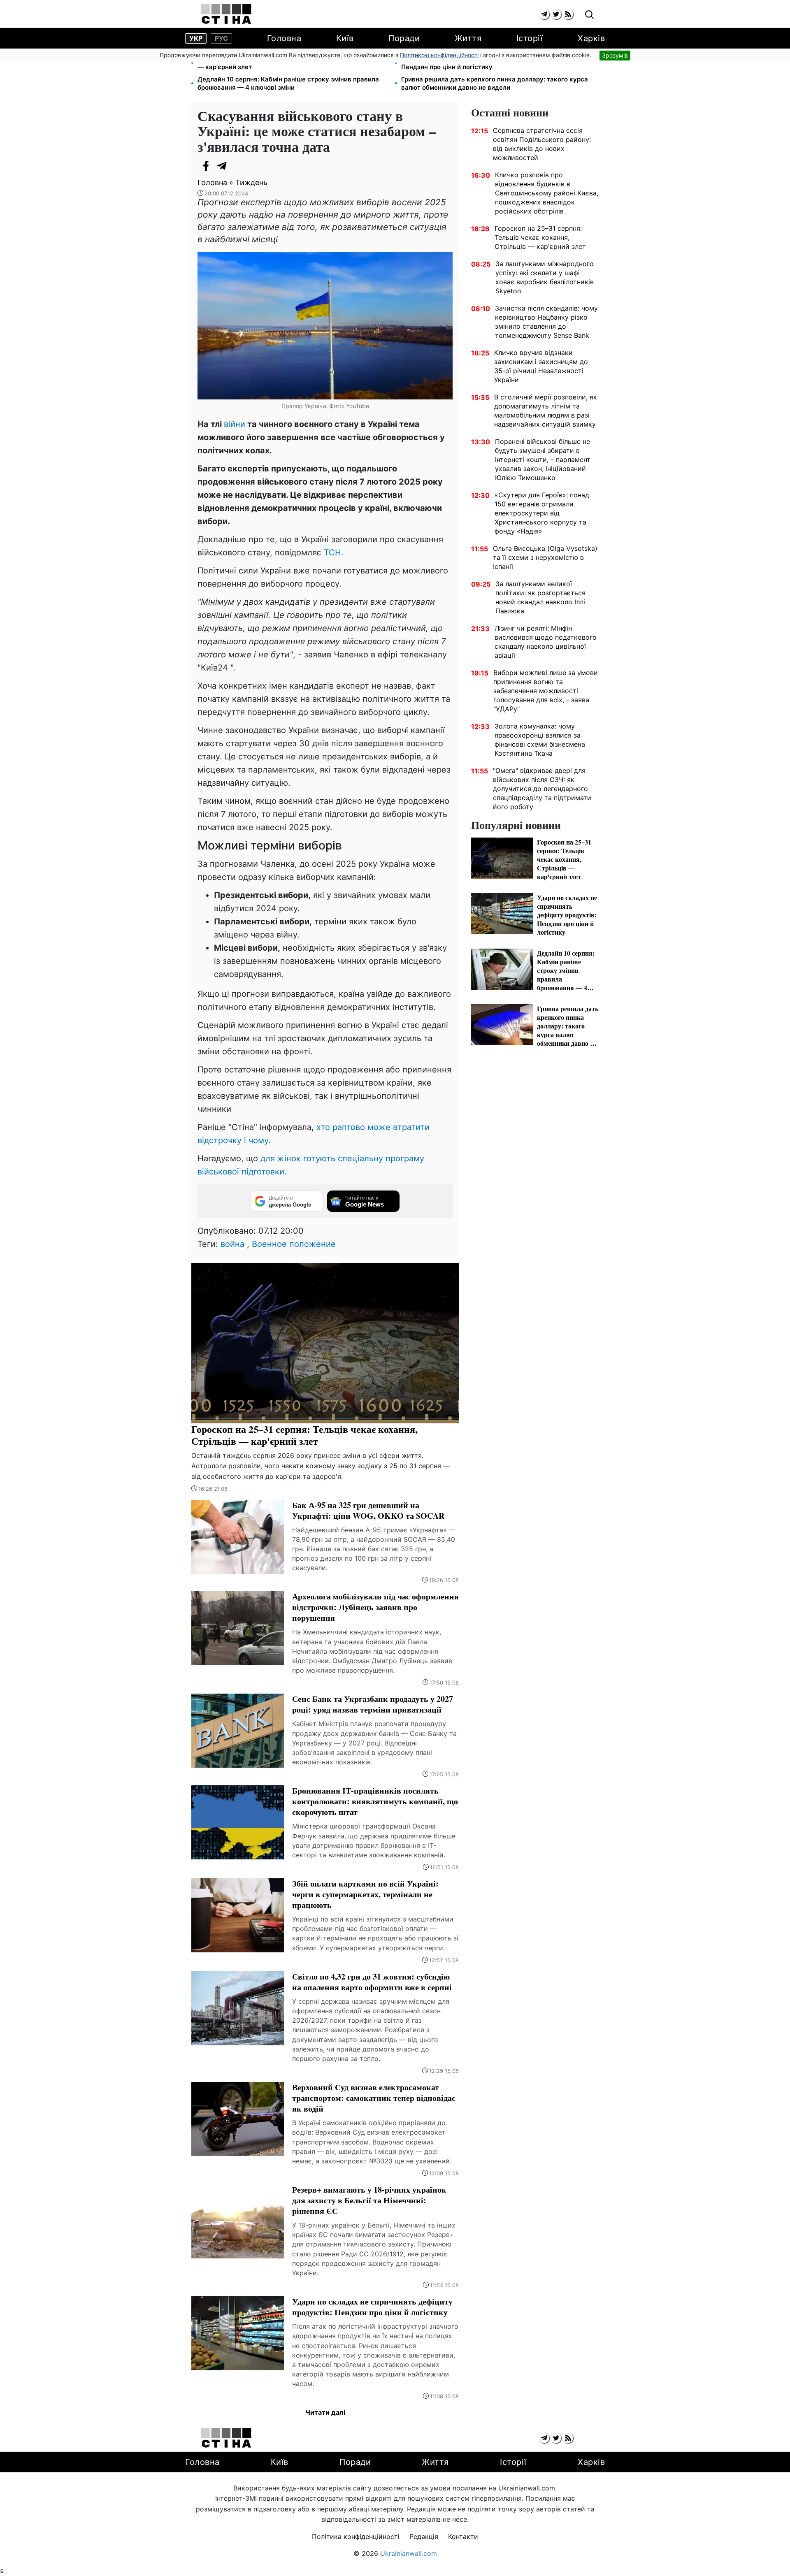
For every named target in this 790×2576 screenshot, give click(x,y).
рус (221, 38)
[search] (589, 15)
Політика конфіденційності (356, 2537)
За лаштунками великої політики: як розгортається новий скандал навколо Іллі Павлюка (540, 597)
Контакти (463, 2537)
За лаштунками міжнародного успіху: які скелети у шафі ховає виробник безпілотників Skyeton (545, 277)
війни (235, 424)
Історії (530, 38)
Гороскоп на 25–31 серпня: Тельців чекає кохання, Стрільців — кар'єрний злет (292, 63)
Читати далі (325, 2412)
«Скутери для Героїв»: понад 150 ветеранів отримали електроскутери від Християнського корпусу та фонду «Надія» (542, 513)
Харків (591, 38)
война (232, 1244)
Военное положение (294, 1244)
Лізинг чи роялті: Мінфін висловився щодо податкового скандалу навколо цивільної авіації (546, 642)
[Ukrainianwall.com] (226, 14)
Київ (345, 38)
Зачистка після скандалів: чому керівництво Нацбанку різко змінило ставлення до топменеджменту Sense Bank (546, 322)
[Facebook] (206, 166)
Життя (468, 38)
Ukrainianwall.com (409, 2553)
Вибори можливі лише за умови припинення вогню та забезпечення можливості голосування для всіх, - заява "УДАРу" (546, 691)
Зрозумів (615, 55)
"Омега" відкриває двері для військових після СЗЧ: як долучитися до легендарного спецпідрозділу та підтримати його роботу (542, 789)
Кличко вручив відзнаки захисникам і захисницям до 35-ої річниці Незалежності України (541, 366)
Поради (404, 38)
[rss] (568, 14)
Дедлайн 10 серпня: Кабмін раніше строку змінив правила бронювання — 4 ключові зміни (288, 83)
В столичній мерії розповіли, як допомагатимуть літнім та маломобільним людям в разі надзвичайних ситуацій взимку (546, 411)
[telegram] (544, 14)
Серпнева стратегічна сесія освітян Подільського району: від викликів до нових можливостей (542, 144)
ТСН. (334, 552)
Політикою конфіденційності (439, 55)
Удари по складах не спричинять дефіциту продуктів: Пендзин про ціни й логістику (485, 63)
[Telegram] (222, 166)
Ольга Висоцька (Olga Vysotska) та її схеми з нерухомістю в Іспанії (545, 557)
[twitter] (556, 14)
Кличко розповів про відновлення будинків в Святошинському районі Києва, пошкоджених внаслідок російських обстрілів (547, 193)
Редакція (424, 2537)
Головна (284, 38)
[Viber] (239, 166)
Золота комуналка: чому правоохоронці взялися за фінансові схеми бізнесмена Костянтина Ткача (540, 740)
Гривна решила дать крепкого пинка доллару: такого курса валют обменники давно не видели (495, 83)
